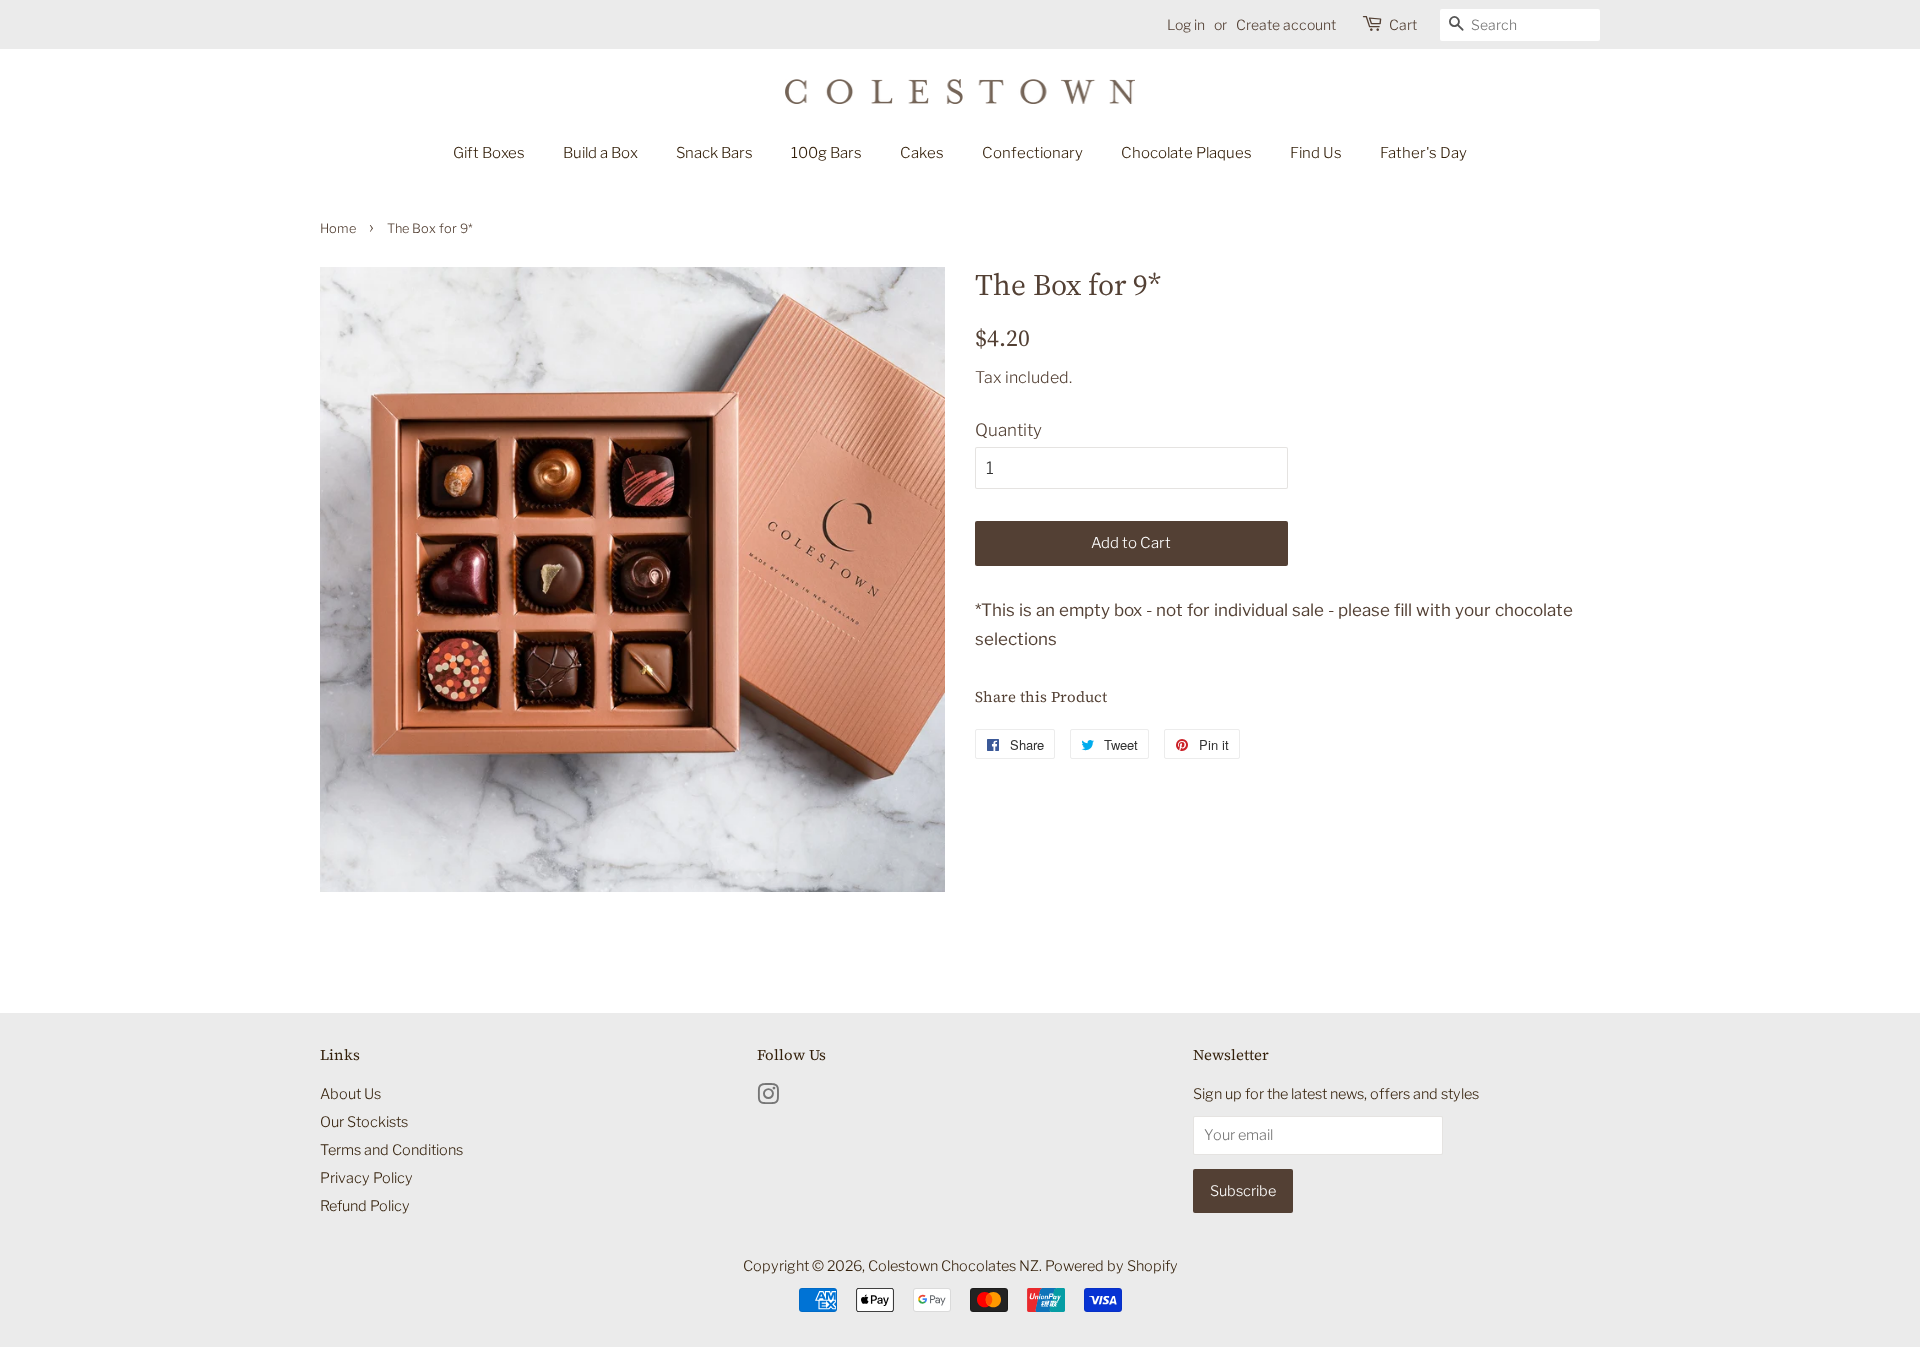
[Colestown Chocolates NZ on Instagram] (768, 1098)
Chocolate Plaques (1186, 153)
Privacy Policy (366, 1178)
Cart (1403, 24)
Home (338, 228)
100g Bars (826, 153)
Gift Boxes (489, 153)
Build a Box (600, 153)
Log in (1186, 24)
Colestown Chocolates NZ (953, 1266)
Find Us (1316, 153)
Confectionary (1032, 153)
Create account (1286, 24)
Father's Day (1423, 153)
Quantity (1008, 430)
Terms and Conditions (391, 1150)
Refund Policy (365, 1206)
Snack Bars (714, 153)
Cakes (922, 153)
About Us (350, 1094)
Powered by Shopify (1111, 1266)
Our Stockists (364, 1122)
